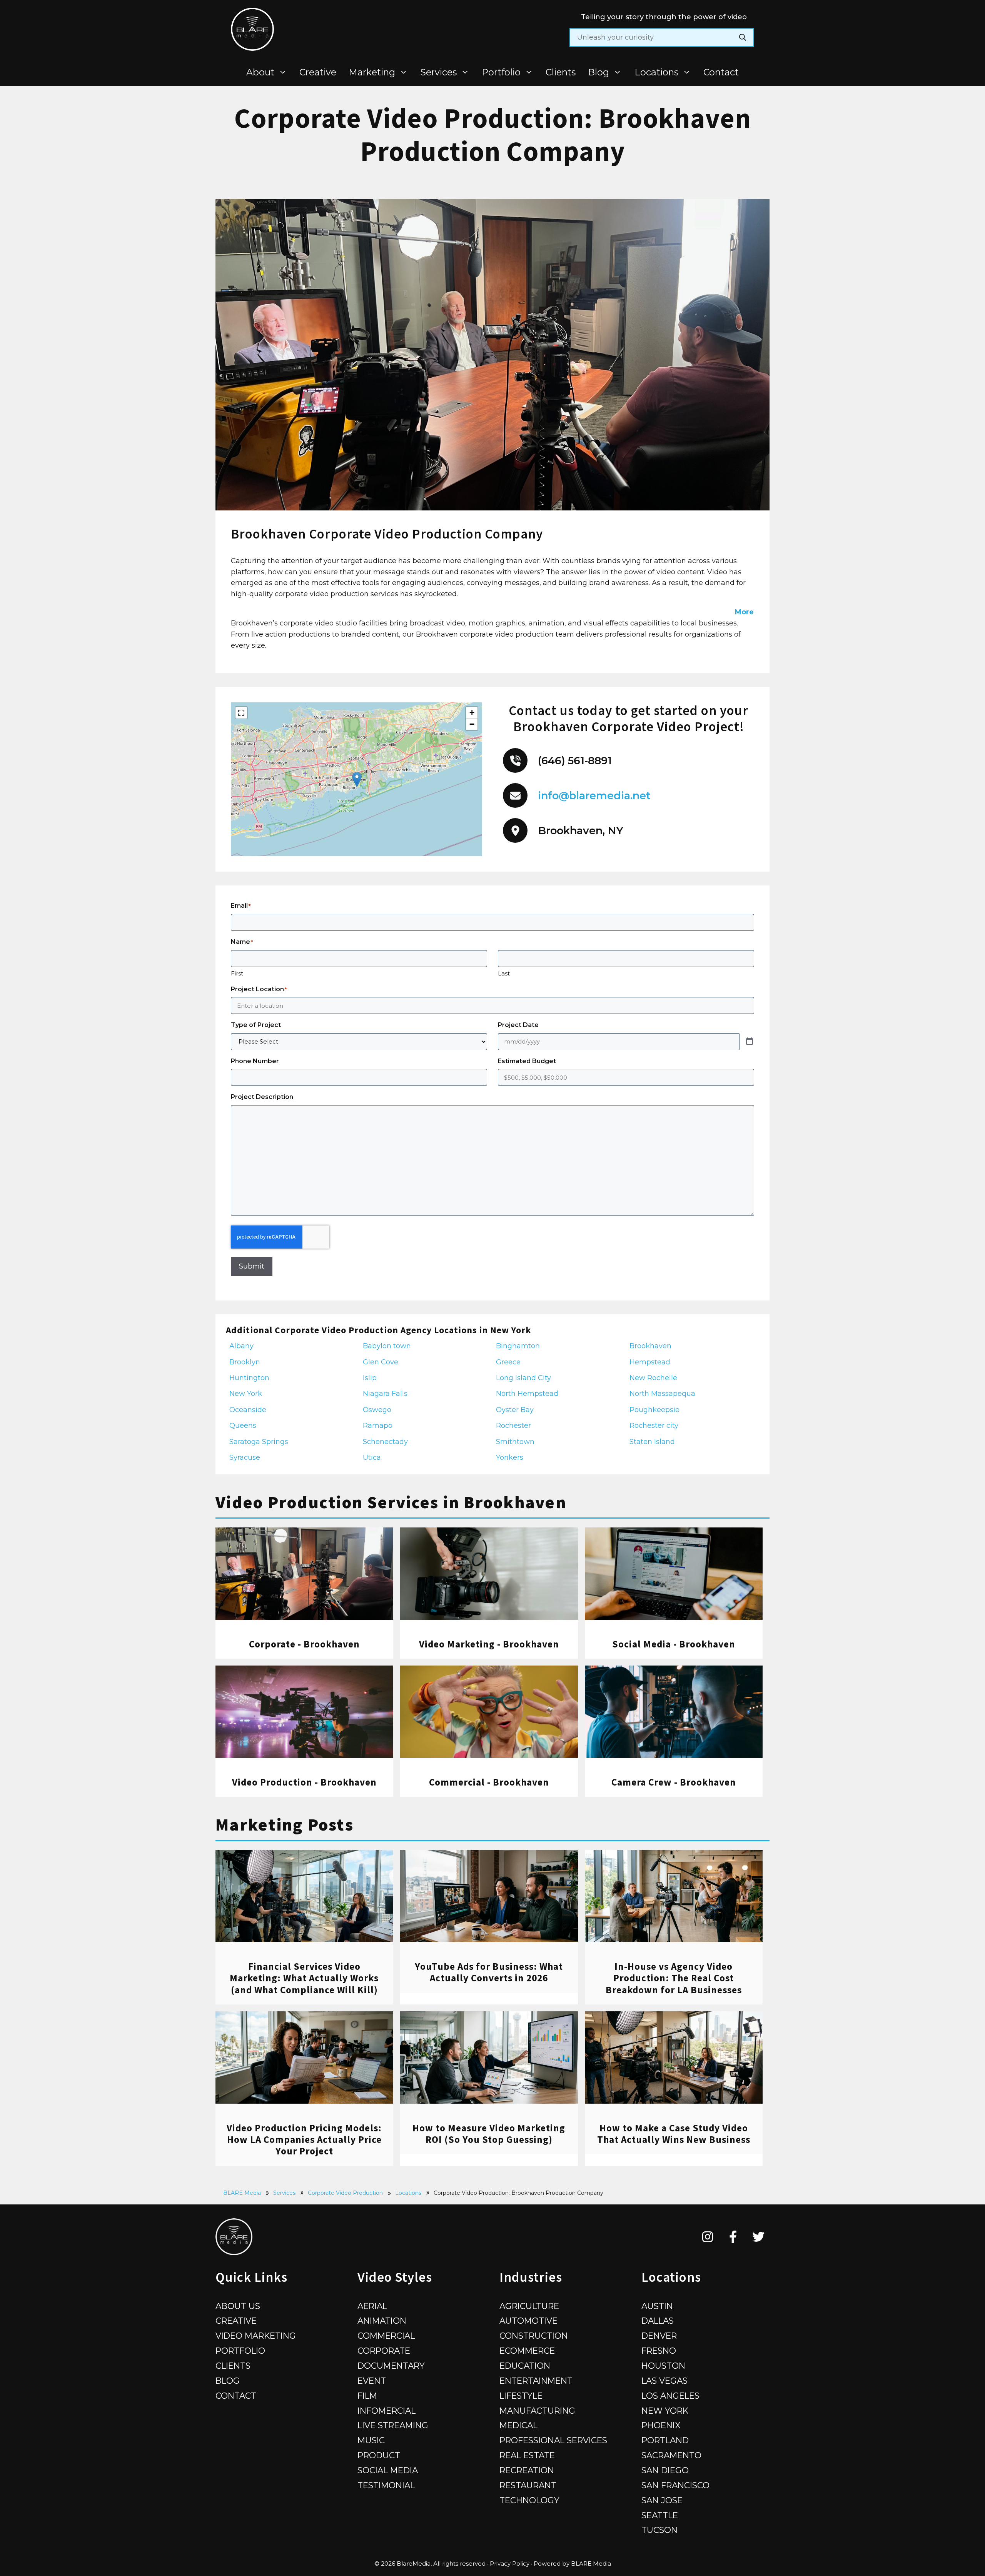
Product (379, 2455)
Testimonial (386, 2485)
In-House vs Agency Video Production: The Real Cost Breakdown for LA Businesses (674, 1978)
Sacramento (671, 2455)
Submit (252, 1266)
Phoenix (661, 2425)
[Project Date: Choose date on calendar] (750, 1042)
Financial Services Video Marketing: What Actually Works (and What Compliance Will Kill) (304, 1978)
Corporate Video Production (345, 2193)
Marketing (372, 72)
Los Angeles (670, 2396)
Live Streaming (393, 2425)
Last (504, 973)
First (237, 973)
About (260, 72)
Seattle (660, 2515)
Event (372, 2381)
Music (371, 2440)
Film (367, 2396)
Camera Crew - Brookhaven (674, 1782)
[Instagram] (708, 2237)
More (744, 612)
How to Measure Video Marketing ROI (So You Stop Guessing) (489, 2134)
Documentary (391, 2366)
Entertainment (536, 2381)
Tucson (659, 2530)
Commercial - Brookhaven (489, 1782)
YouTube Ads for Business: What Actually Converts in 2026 (489, 1972)
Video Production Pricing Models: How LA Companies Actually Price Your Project (304, 2139)
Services (439, 72)
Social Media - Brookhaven (674, 1644)
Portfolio (501, 72)
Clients (561, 72)
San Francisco (675, 2485)
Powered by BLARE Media (572, 2563)
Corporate (384, 2351)
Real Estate (527, 2455)
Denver (659, 2336)
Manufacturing (537, 2411)
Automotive (528, 2321)
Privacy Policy (510, 2563)
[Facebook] (733, 2237)
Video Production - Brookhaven (304, 1782)
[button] (357, 779)
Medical (518, 2425)
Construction (534, 2336)
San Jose (662, 2500)
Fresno (659, 2351)
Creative (318, 72)
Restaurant (528, 2485)
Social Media (388, 2470)
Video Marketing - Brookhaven (489, 1644)
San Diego (665, 2470)
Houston (663, 2366)
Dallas (658, 2321)
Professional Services (553, 2440)
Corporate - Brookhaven (304, 1644)
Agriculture (529, 2306)
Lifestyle (521, 2396)
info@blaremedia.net (594, 796)
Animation (382, 2321)
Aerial (372, 2306)
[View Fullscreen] (241, 713)
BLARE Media (242, 2193)
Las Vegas (664, 2381)
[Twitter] (759, 2237)
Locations (656, 72)
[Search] (743, 38)
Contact (721, 72)
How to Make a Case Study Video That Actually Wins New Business (674, 2134)
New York (665, 2411)
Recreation (527, 2470)
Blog (599, 72)
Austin (657, 2306)
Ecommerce (527, 2351)
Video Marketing (256, 2336)
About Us (238, 2306)
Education (525, 2366)
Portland (665, 2440)
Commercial (386, 2336)
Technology (529, 2500)
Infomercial (386, 2411)
